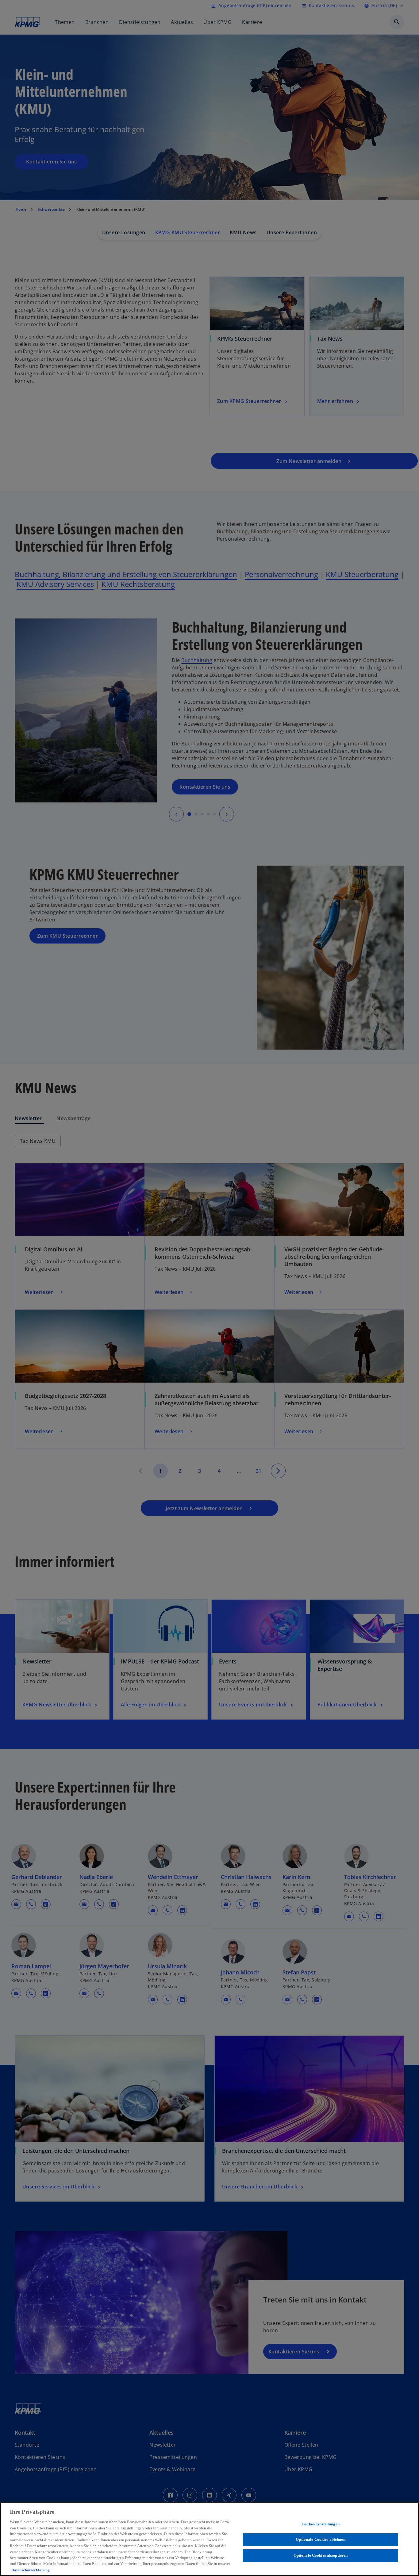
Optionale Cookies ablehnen (320, 2539)
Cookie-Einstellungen (321, 2524)
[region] (209, 2539)
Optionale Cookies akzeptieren (321, 2555)
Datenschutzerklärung (31, 2570)
